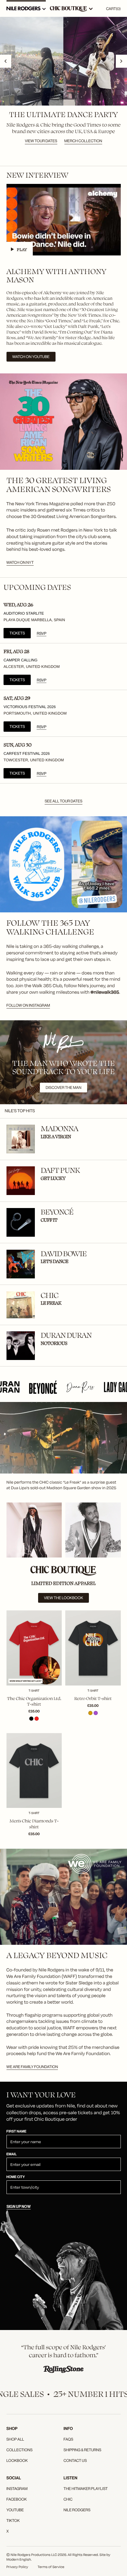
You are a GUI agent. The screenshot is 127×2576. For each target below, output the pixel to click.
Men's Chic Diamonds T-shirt (34, 1824)
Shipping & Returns (82, 2450)
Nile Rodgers (77, 2510)
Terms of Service (51, 2567)
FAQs (68, 2439)
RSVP (41, 634)
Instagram (17, 2489)
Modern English (19, 2559)
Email (12, 2155)
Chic (68, 2499)
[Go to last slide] (6, 61)
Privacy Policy (17, 2567)
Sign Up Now (19, 2207)
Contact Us (75, 2461)
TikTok (13, 2521)
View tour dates (41, 141)
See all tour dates (63, 801)
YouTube (15, 2510)
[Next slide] (121, 61)
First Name (17, 2132)
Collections (20, 2450)
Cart (113, 9)
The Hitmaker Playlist (86, 2489)
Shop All (15, 2439)
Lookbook (17, 2461)
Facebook (17, 2499)
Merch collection (83, 141)
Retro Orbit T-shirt (93, 1698)
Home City (16, 2177)
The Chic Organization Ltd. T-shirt (34, 1701)
